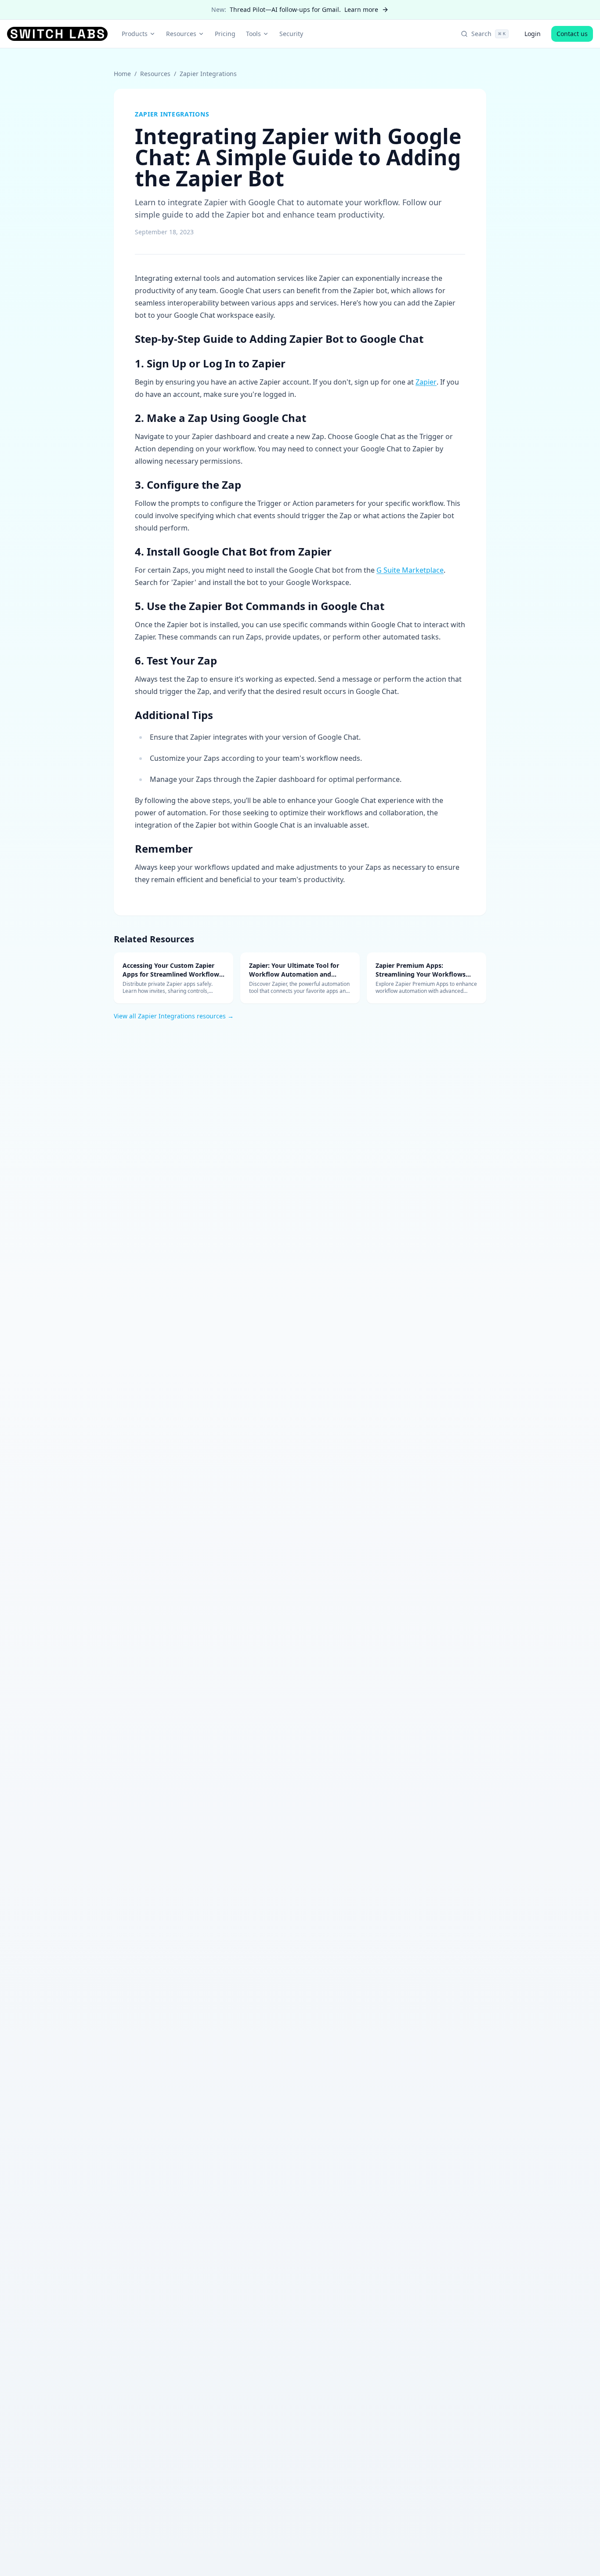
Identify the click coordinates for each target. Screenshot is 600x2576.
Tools (253, 34)
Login (533, 34)
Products (135, 34)
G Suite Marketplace (410, 570)
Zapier (426, 382)
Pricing (225, 34)
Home (122, 74)
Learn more (361, 9)
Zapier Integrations (208, 74)
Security (291, 34)
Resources (181, 34)
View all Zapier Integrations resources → (174, 1016)
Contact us (572, 34)
